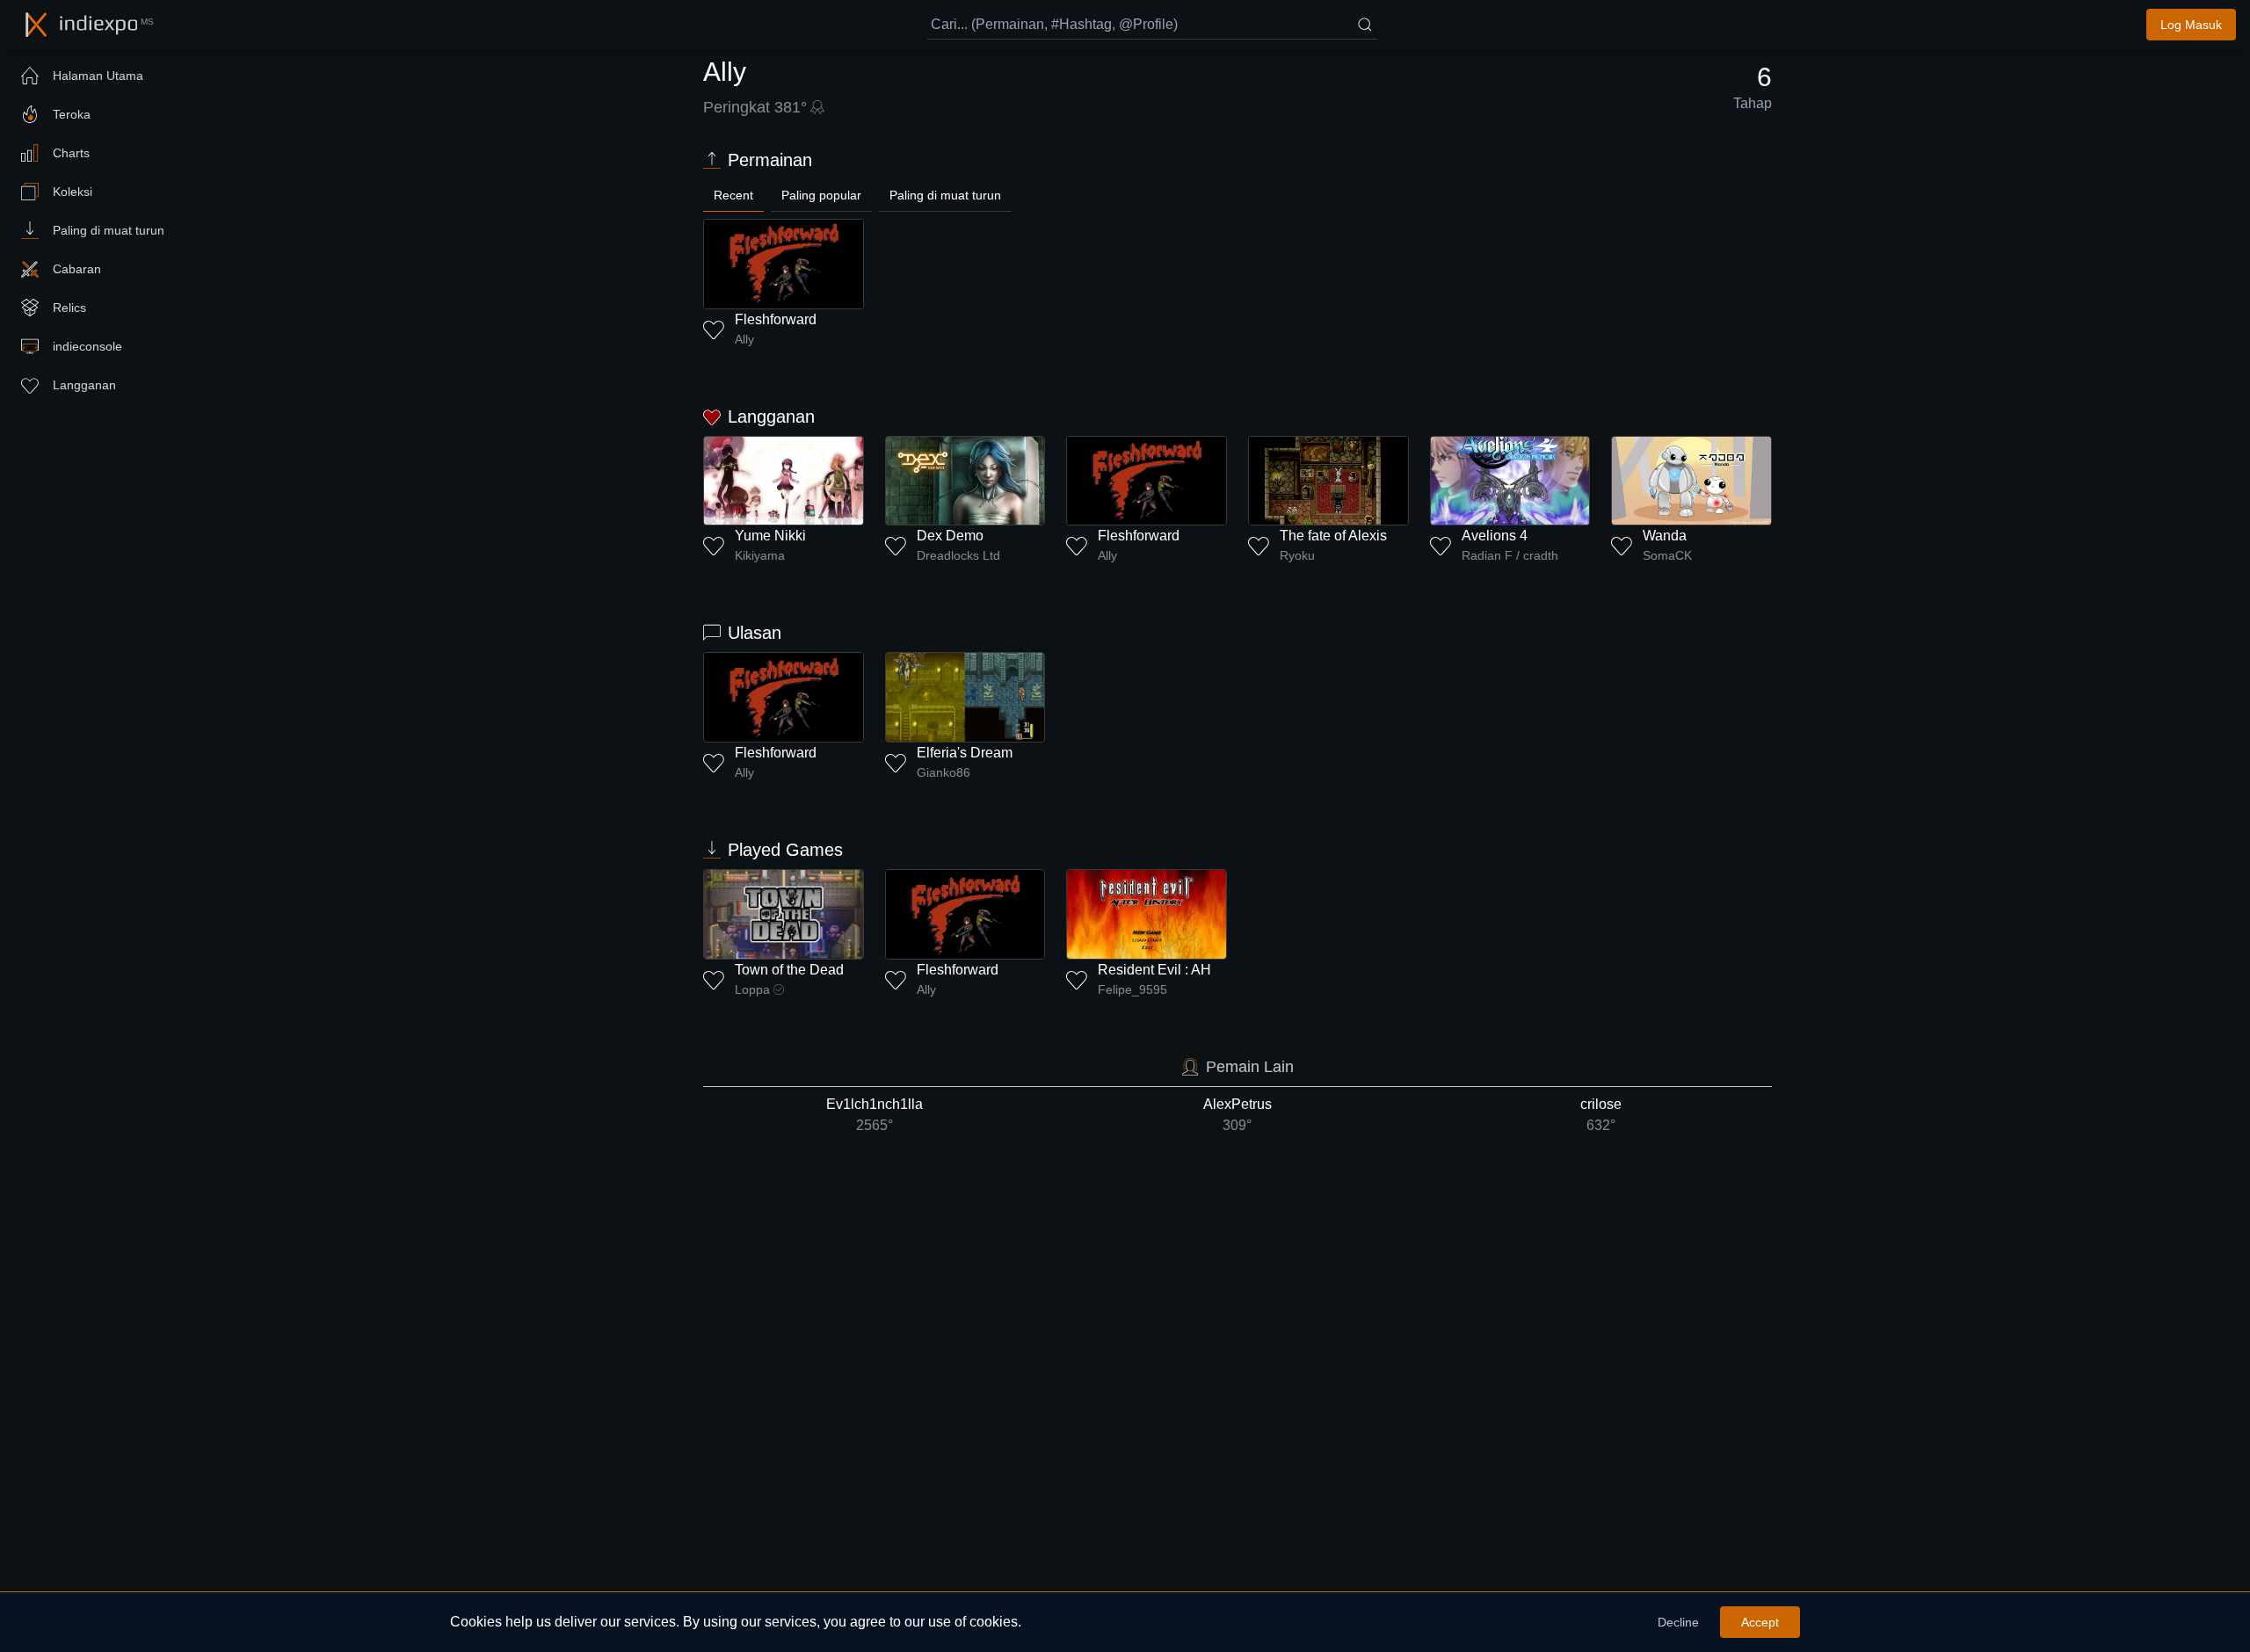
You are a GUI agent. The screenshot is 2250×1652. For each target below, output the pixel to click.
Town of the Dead (789, 970)
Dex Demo (950, 536)
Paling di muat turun (945, 195)
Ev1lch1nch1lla (875, 1115)
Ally (744, 339)
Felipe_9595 (1132, 989)
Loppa (752, 989)
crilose (1601, 1115)
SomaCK (1667, 555)
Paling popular (821, 195)
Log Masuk (2191, 25)
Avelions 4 (1495, 536)
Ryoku (1297, 555)
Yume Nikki (770, 536)
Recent (733, 195)
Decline (1678, 1622)
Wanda (1665, 536)
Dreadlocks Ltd (958, 555)
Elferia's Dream (965, 753)
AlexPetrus (1237, 1115)
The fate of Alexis (1333, 536)
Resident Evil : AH (1154, 970)
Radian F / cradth (1510, 555)
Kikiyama (760, 555)
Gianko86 (944, 772)
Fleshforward (776, 319)
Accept (1760, 1622)
